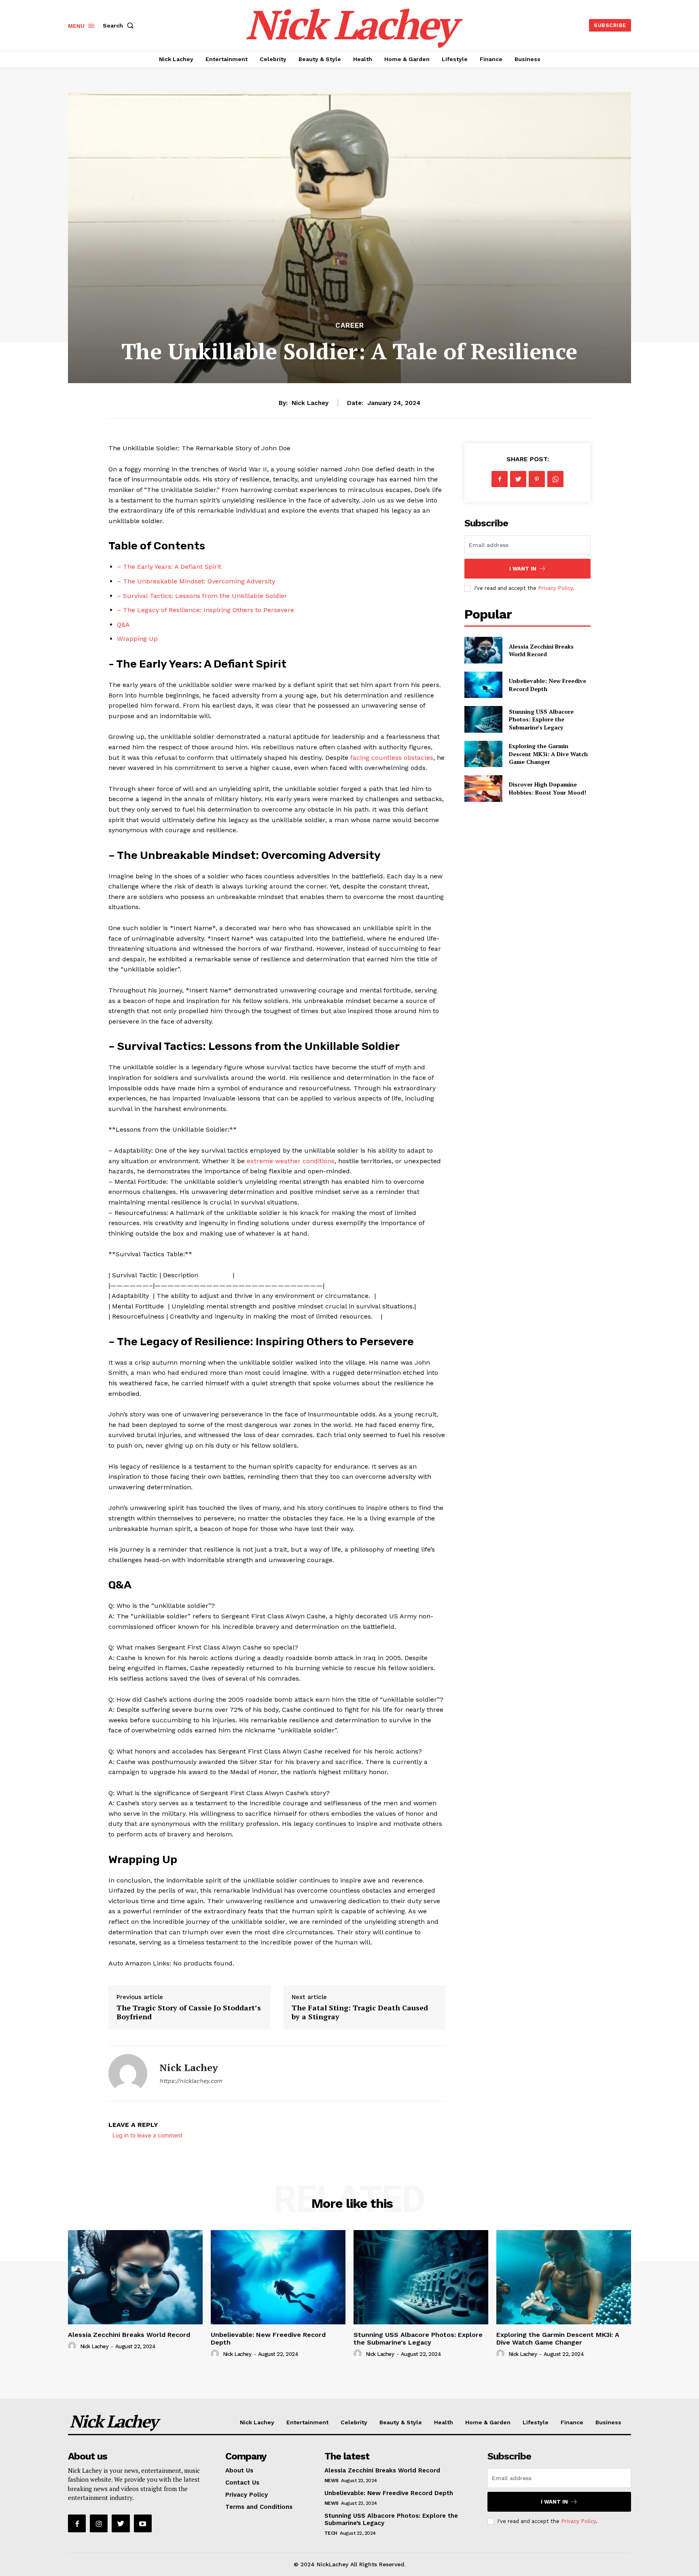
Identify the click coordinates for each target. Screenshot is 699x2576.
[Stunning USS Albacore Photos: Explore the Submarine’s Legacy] (483, 719)
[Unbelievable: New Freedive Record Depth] (483, 685)
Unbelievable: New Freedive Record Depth (268, 2339)
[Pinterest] (537, 479)
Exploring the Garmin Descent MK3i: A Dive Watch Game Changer (548, 754)
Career (350, 325)
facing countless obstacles (392, 758)
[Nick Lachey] (128, 2074)
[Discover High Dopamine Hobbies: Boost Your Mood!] (483, 788)
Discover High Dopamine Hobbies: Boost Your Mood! (548, 788)
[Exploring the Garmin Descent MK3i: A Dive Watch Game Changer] (483, 754)
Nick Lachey (310, 403)
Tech (331, 2533)
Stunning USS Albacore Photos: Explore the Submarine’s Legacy (541, 719)
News (331, 2481)
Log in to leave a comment (147, 2135)
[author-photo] (73, 2346)
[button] (120, 25)
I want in (523, 569)
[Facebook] (500, 479)
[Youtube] (143, 2523)
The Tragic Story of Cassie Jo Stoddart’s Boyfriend (189, 2012)
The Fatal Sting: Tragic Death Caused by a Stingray (360, 2012)
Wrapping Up (137, 639)
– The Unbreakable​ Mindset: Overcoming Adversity (196, 581)
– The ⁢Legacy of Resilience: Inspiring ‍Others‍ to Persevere (205, 610)
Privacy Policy (555, 588)
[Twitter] (518, 479)
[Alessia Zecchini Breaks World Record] (483, 650)
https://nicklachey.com (191, 2081)
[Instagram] (99, 2523)
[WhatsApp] (555, 479)
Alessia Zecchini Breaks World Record (541, 650)
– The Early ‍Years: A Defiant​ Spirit (169, 567)
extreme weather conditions (291, 1161)
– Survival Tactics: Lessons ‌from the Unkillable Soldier (202, 596)
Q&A (123, 624)
